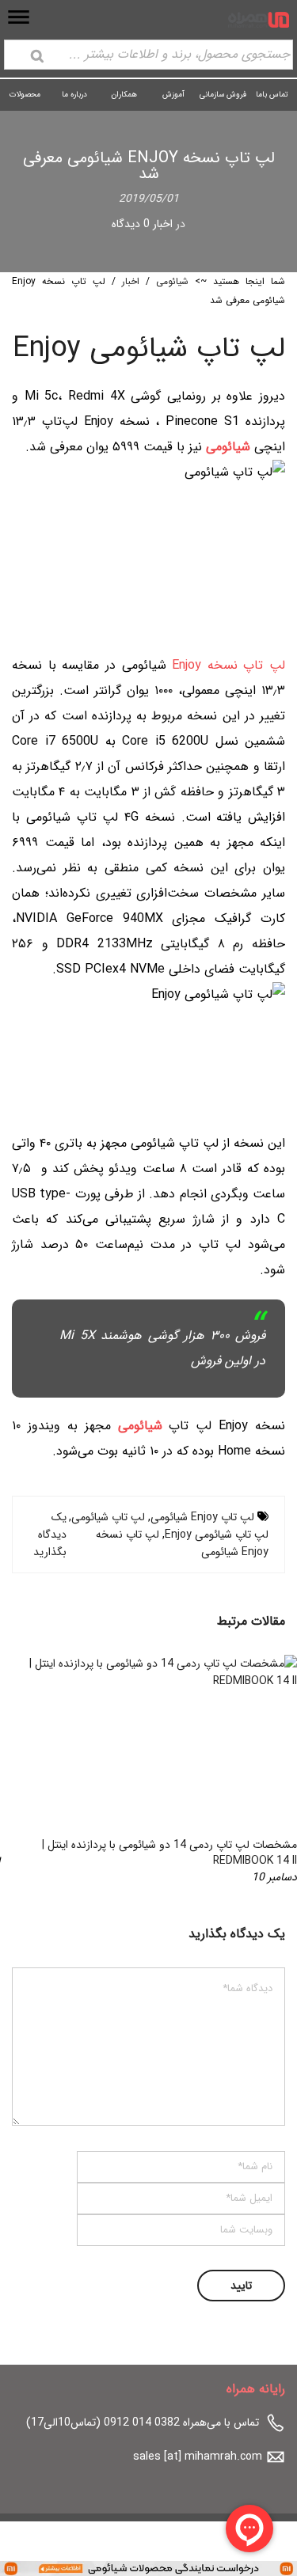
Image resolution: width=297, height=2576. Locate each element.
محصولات (25, 95)
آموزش (173, 95)
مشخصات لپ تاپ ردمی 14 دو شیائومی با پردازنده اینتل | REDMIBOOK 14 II (169, 1853)
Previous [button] (258, 1770)
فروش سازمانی (223, 95)
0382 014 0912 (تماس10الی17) (103, 2422)
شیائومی (172, 281)
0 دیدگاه (131, 224)
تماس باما (272, 95)
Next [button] (39, 1770)
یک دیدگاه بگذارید (50, 1535)
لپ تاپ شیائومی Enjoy (217, 1535)
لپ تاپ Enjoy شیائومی (202, 1517)
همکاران (124, 95)
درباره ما (74, 95)
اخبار (163, 224)
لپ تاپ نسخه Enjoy (228, 665)
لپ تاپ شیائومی (108, 1517)
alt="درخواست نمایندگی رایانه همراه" (214, 2567)
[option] (148, 1770)
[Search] (37, 56)
